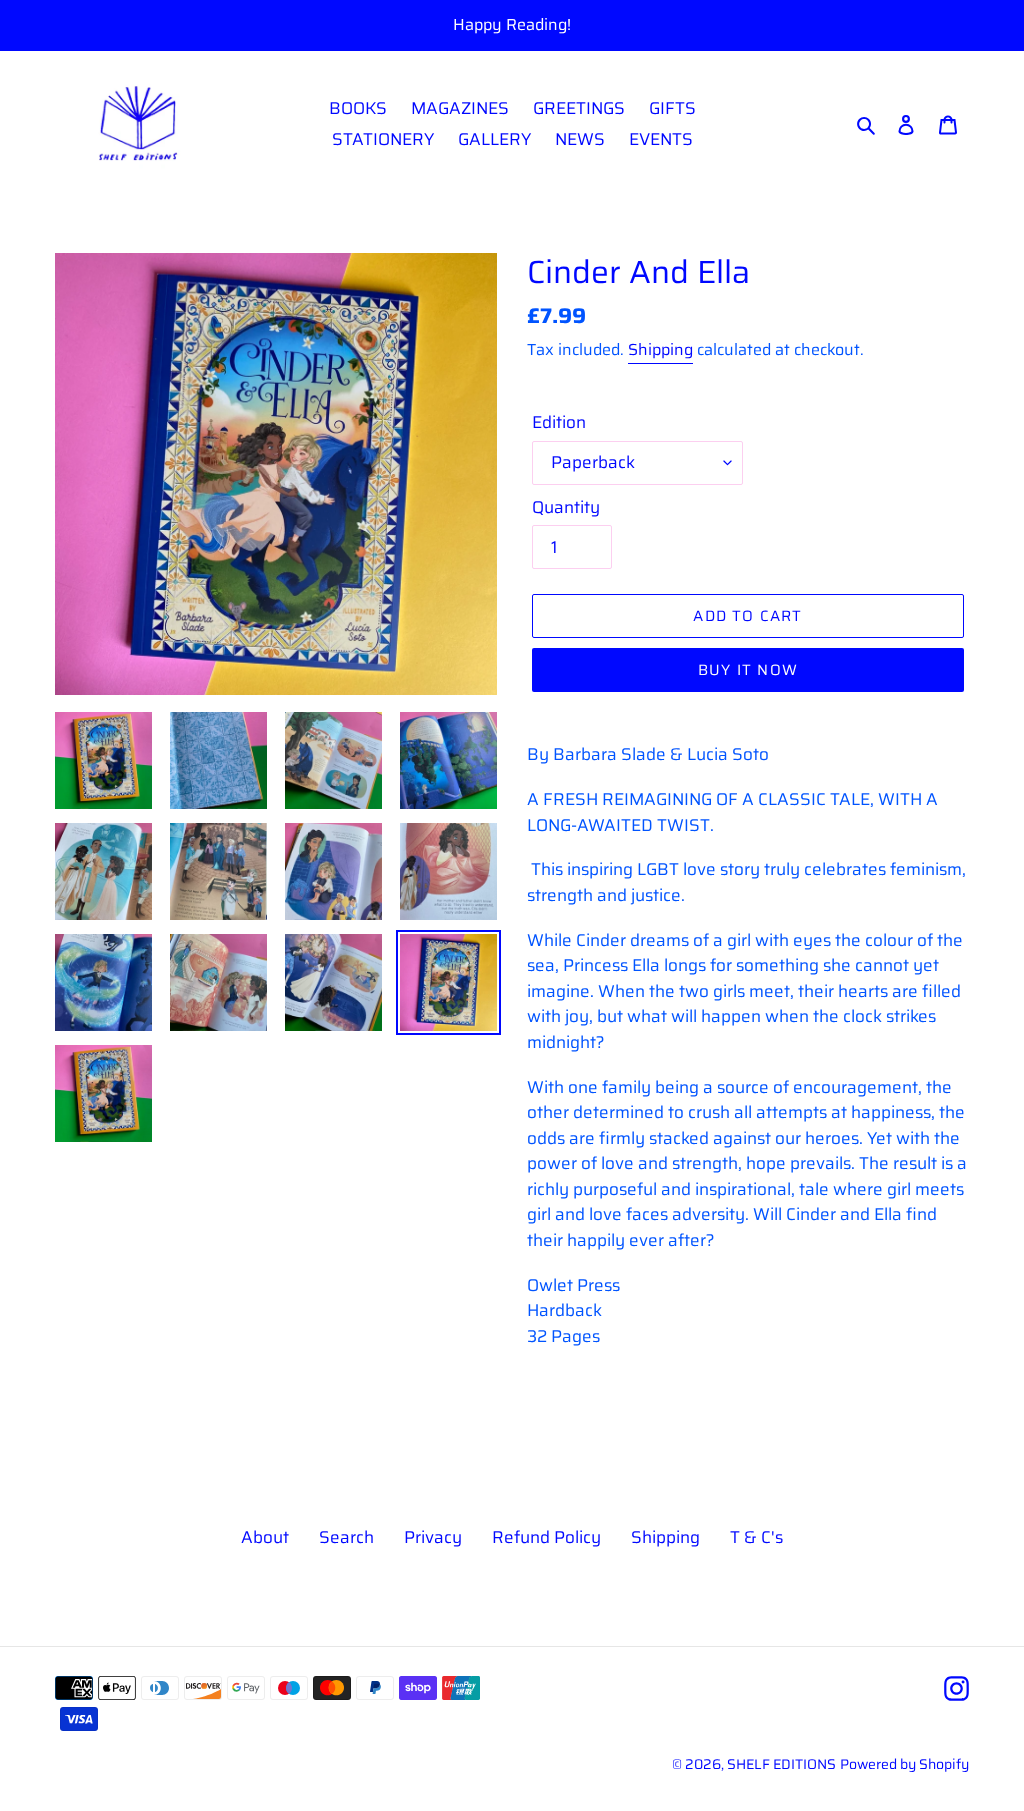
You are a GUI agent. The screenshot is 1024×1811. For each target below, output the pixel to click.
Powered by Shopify (904, 1764)
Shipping (660, 349)
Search (346, 1537)
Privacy (433, 1537)
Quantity (566, 507)
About (265, 1537)
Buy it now (748, 670)
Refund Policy (546, 1537)
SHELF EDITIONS (781, 1764)
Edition (559, 422)
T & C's (756, 1537)
